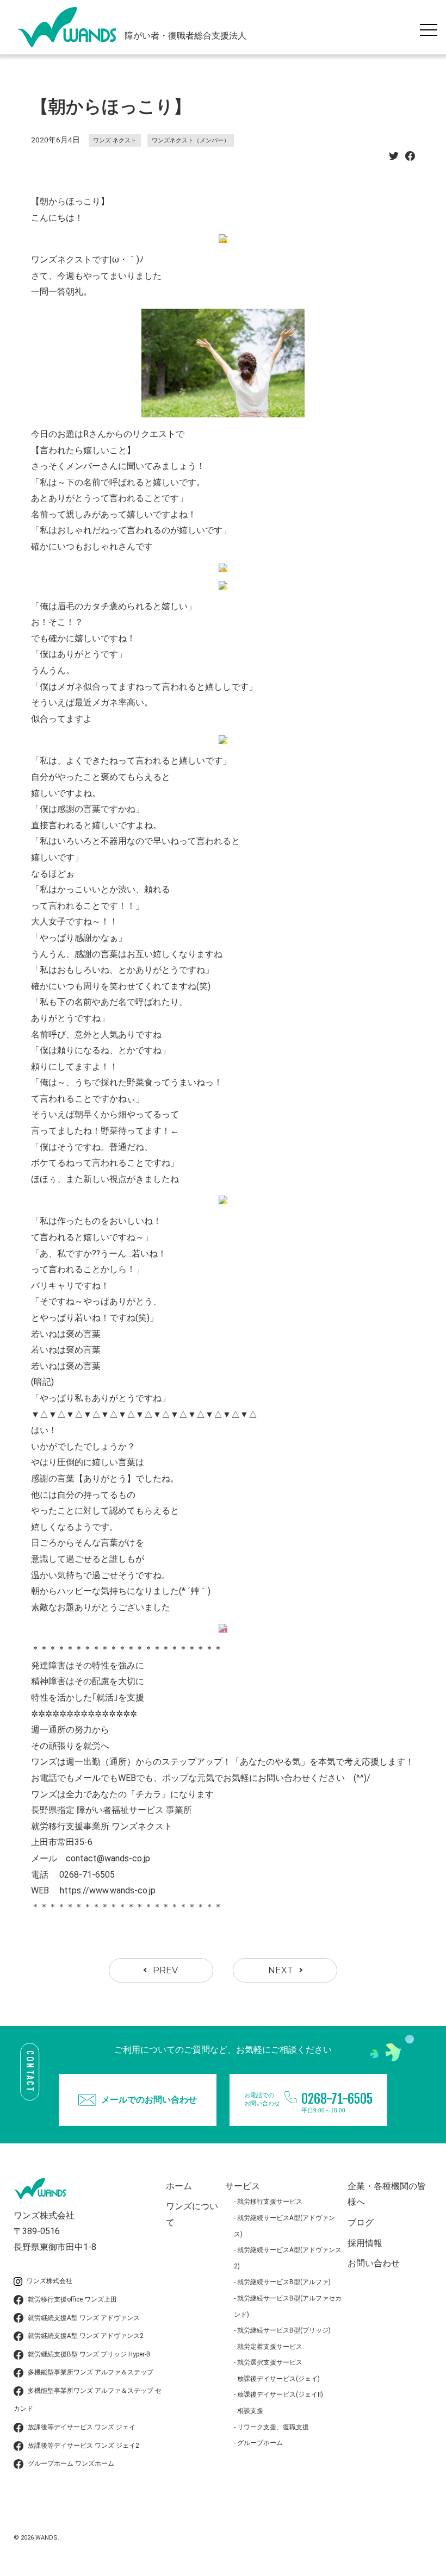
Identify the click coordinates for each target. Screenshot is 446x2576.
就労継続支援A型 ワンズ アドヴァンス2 (86, 2336)
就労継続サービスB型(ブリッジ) (284, 2330)
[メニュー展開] (431, 27)
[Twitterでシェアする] (394, 159)
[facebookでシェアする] (410, 159)
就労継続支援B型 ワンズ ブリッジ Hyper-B (89, 2354)
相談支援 (250, 2411)
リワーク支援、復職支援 (273, 2427)
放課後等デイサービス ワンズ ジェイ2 (83, 2446)
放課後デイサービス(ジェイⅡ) (280, 2394)
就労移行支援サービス (270, 2202)
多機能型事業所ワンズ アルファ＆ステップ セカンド (88, 2400)
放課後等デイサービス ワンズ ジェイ (82, 2427)
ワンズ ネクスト (115, 140)
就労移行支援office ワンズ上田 (72, 2299)
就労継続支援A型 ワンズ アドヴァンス (84, 2318)
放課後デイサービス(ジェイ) (278, 2379)
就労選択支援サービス (270, 2362)
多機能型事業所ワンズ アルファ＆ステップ (91, 2372)
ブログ (361, 2222)
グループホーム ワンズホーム (71, 2464)
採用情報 (365, 2243)
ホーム (179, 2186)
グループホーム (260, 2443)
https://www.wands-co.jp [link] (108, 1890)
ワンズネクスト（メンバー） (191, 140)
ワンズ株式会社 (49, 2281)
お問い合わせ (374, 2263)
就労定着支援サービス (270, 2347)
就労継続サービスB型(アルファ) (284, 2282)
